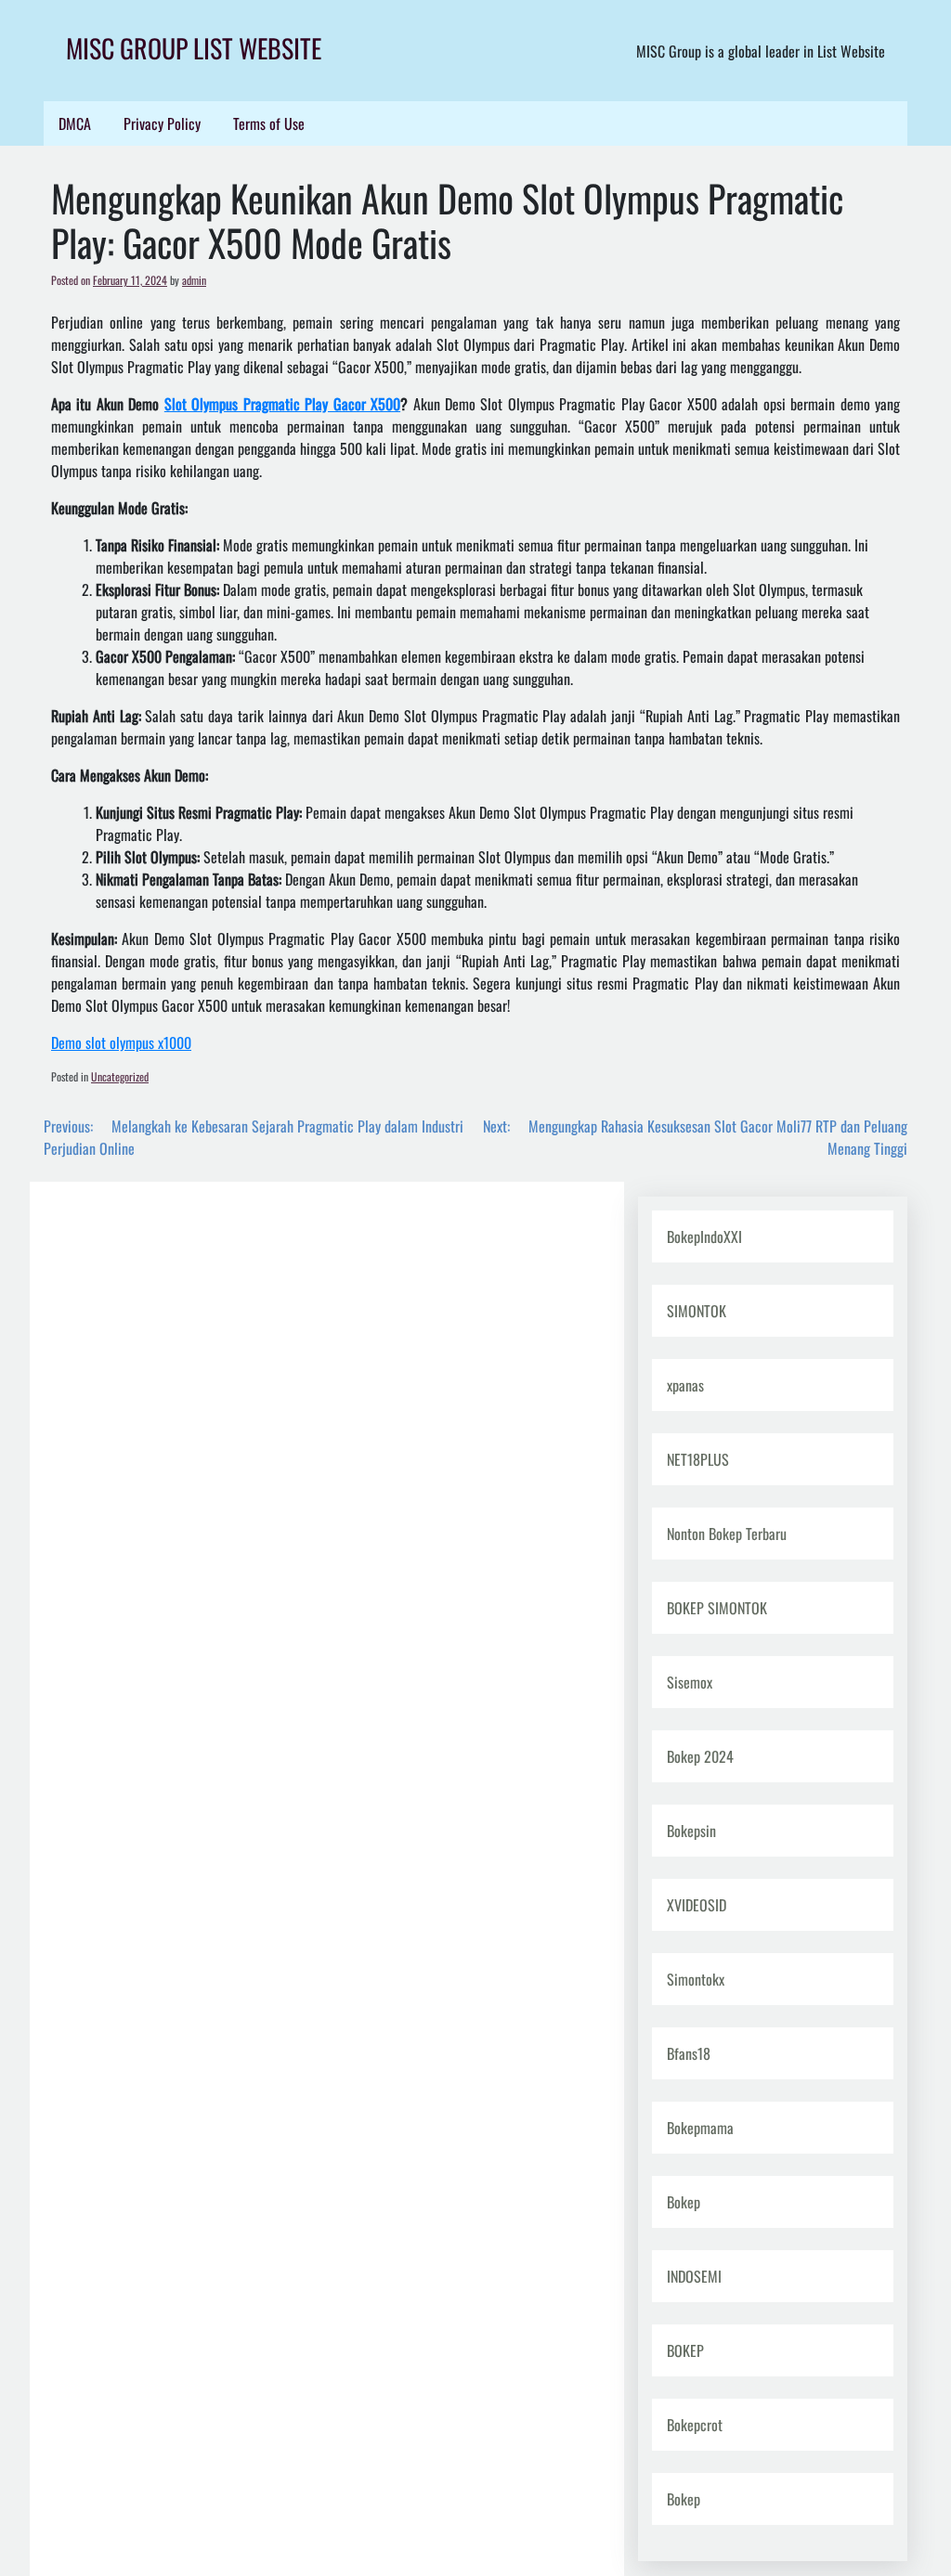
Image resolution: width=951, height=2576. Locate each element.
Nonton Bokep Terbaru (727, 1534)
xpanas (685, 1385)
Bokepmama (700, 2128)
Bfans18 (689, 2053)
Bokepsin (691, 1831)
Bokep (684, 2202)
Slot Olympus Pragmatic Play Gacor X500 (282, 404)
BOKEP (685, 2350)
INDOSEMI (694, 2276)
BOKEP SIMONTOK (717, 1608)
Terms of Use (269, 123)
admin (194, 280)
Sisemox (690, 1682)
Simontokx (696, 1979)
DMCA (75, 123)
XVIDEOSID (697, 1905)
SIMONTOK (697, 1311)
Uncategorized (120, 1076)
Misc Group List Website (194, 48)
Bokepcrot (695, 2425)
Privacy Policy (162, 123)
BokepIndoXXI (704, 1236)
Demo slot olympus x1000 (121, 1042)
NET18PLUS (698, 1459)
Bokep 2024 (700, 1756)
